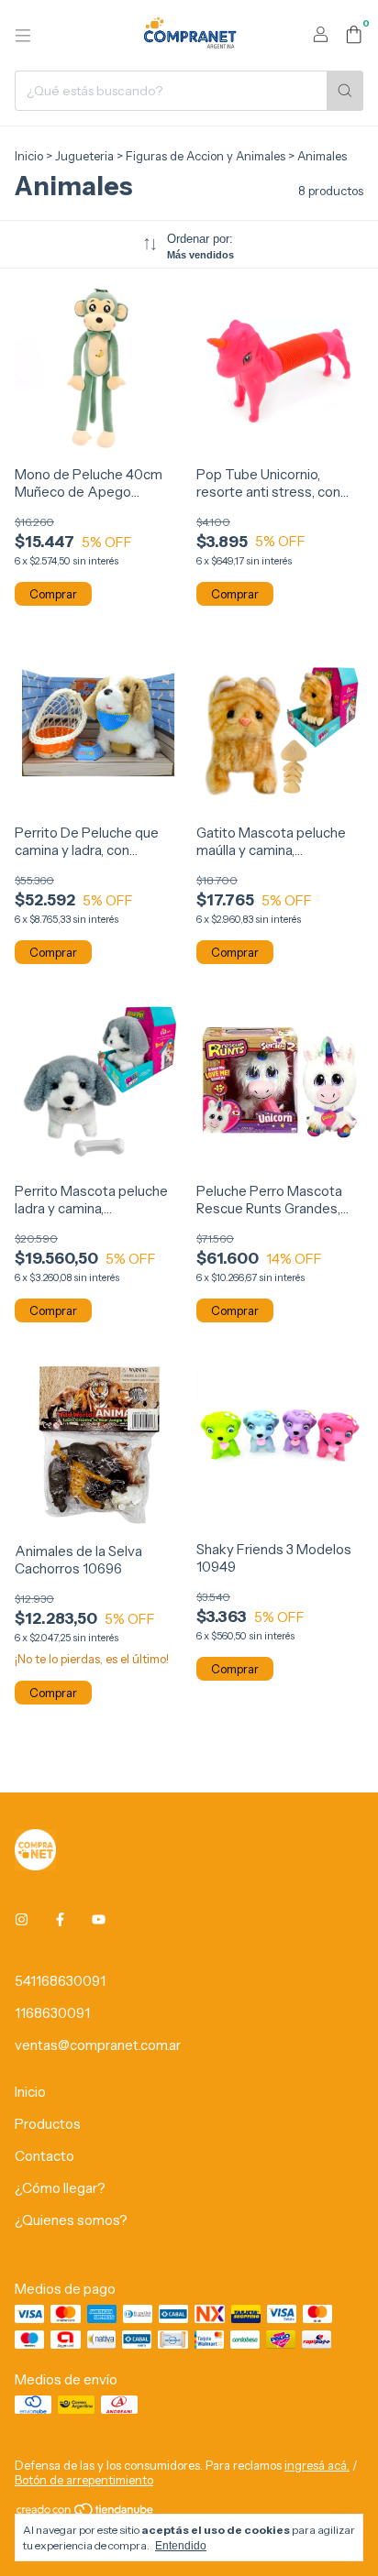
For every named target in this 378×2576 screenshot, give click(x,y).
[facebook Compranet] (60, 1919)
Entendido (181, 2546)
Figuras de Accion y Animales (206, 156)
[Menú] (23, 36)
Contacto (44, 2156)
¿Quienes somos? (71, 2220)
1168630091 (52, 2013)
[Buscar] (345, 91)
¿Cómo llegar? (60, 2188)
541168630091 (60, 1981)
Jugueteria (84, 156)
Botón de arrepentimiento (84, 2480)
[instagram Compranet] (22, 1919)
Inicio (29, 156)
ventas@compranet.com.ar (98, 2045)
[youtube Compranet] (99, 1919)
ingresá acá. (317, 2465)
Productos (48, 2124)
